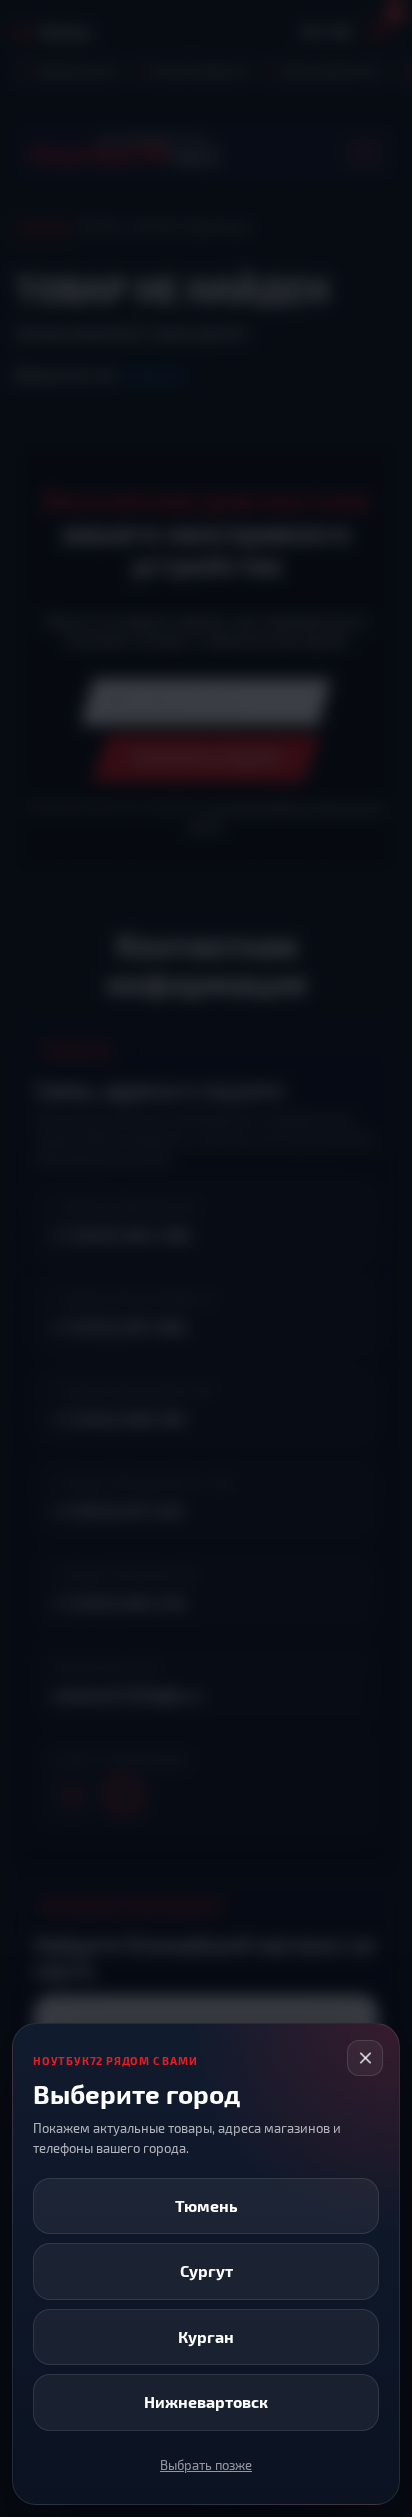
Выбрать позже (206, 2465)
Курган (206, 2336)
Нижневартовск (206, 2401)
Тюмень (206, 2205)
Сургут (206, 2270)
